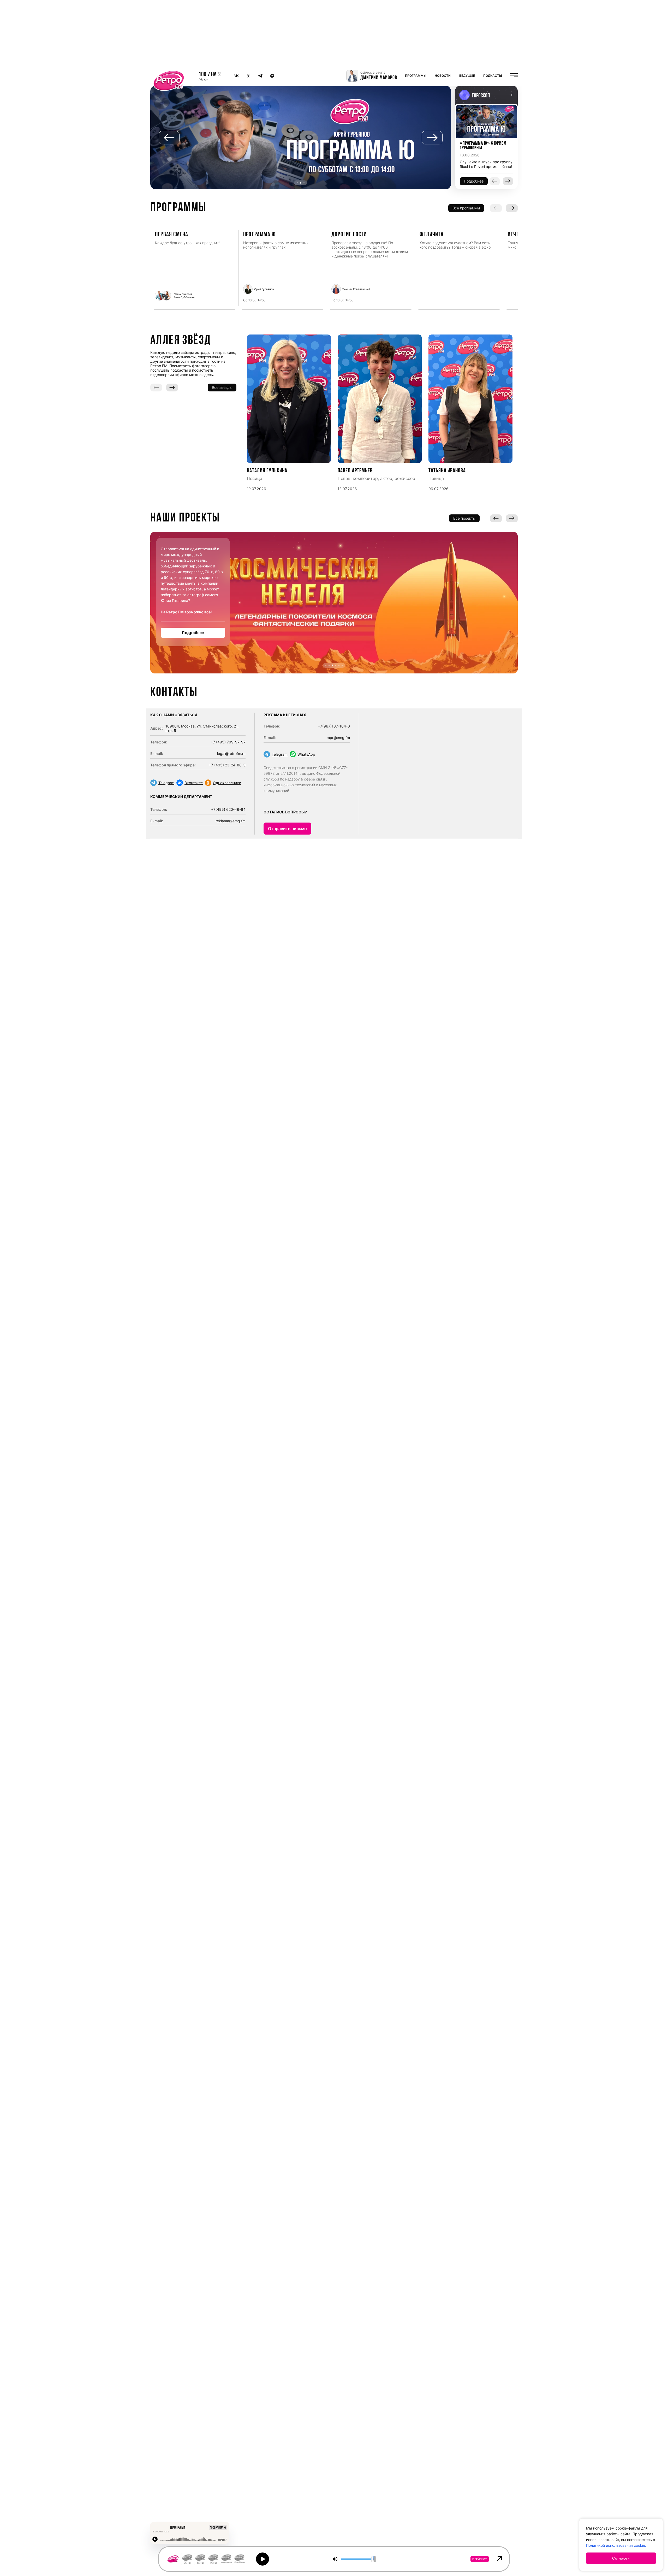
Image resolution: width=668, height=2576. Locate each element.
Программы (416, 76)
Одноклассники (227, 783)
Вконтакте (194, 783)
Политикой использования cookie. (616, 2545)
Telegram (166, 783)
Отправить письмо (287, 829)
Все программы (466, 208)
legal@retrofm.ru (231, 753)
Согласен (621, 2558)
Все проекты (464, 518)
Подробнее (193, 633)
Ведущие (467, 76)
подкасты (493, 76)
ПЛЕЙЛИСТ (480, 2559)
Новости (443, 76)
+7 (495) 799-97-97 (228, 742)
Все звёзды (222, 387)
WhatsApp (306, 754)
